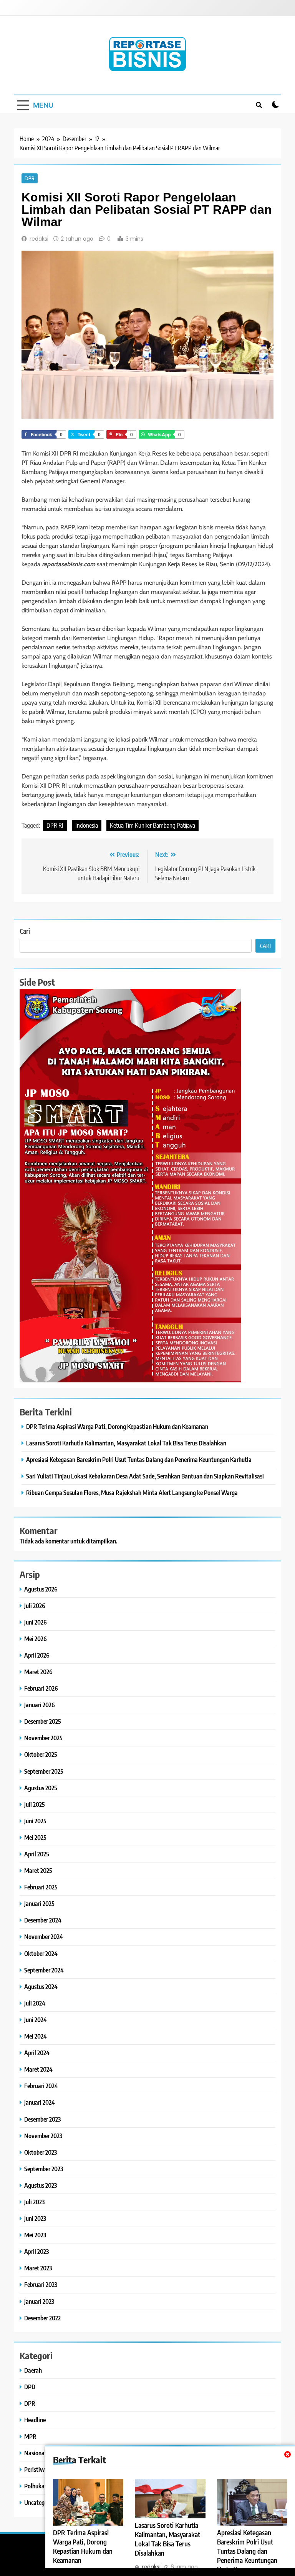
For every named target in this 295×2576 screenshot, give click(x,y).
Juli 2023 (34, 2202)
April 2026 (37, 1655)
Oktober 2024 (41, 1953)
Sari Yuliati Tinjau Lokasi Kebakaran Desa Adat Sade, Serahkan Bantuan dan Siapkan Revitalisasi (145, 1476)
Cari (25, 931)
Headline (35, 2420)
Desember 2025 (43, 1721)
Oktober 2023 (41, 2152)
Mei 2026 (36, 1639)
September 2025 (44, 1771)
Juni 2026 (36, 1622)
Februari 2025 (41, 1887)
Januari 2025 (39, 1903)
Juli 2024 (35, 2003)
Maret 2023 (38, 2268)
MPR (30, 2436)
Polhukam (37, 2486)
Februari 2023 (41, 2284)
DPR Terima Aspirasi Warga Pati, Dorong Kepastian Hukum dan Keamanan (83, 2546)
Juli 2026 (35, 1606)
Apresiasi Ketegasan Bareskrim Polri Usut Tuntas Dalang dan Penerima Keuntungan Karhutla (247, 2551)
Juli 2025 (35, 1804)
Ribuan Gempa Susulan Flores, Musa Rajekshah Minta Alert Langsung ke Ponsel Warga (132, 1493)
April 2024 (37, 2053)
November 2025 (43, 1738)
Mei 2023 (35, 2235)
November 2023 (43, 2136)
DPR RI (55, 825)
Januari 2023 (39, 2301)
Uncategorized (42, 2502)
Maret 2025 (38, 1870)
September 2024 (44, 1970)
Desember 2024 (43, 1920)
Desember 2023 (42, 2119)
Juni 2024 (36, 2020)
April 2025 (37, 1854)
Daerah (33, 2370)
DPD (30, 2387)
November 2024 (44, 1937)
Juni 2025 (35, 1821)
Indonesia (87, 825)
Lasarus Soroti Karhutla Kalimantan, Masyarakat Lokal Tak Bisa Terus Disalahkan (126, 1443)
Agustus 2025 (41, 1788)
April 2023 (36, 2251)
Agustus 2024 (41, 1986)
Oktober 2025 (41, 1754)
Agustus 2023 (41, 2185)
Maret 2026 (38, 1672)
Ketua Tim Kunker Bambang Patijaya (152, 825)
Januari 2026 (40, 1705)
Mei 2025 (35, 1837)
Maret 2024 (38, 2069)
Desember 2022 (42, 2318)
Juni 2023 (35, 2218)
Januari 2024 (40, 2102)
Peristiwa (36, 2469)
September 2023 (44, 2169)
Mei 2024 (36, 2036)
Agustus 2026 (41, 1589)
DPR (30, 178)
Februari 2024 (41, 2086)
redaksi (39, 239)
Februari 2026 (41, 1688)
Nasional (35, 2453)
